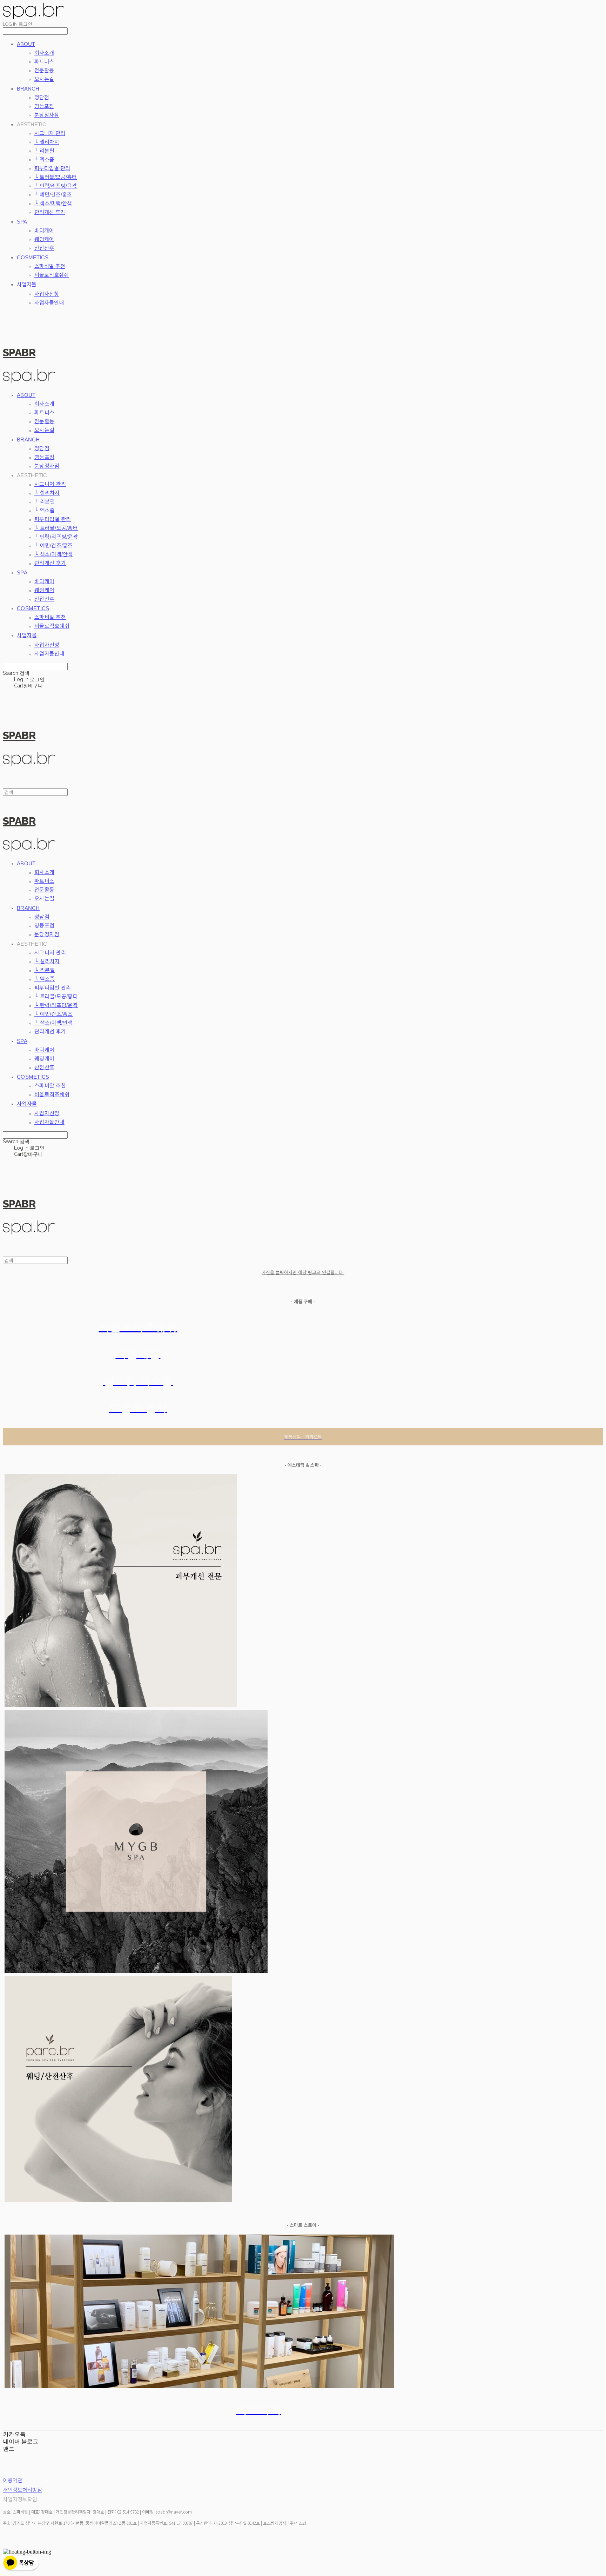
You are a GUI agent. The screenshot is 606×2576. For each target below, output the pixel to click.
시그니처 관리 (50, 133)
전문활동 (44, 70)
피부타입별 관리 (52, 168)
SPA (22, 222)
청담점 (42, 97)
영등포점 (44, 106)
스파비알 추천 (50, 266)
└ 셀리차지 (47, 142)
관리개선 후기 (50, 212)
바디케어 (44, 230)
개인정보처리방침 (22, 2490)
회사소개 (44, 53)
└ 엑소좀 (44, 159)
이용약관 (13, 2480)
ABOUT (26, 44)
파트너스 (44, 62)
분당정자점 (47, 115)
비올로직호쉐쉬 (52, 275)
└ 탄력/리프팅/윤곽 (56, 186)
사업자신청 (47, 294)
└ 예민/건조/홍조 (53, 195)
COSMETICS (33, 257)
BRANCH (28, 89)
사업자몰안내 (49, 303)
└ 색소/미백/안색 (53, 203)
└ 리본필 (44, 151)
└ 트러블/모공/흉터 (56, 177)
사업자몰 (27, 284)
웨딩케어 (44, 239)
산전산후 (44, 248)
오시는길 (44, 79)
